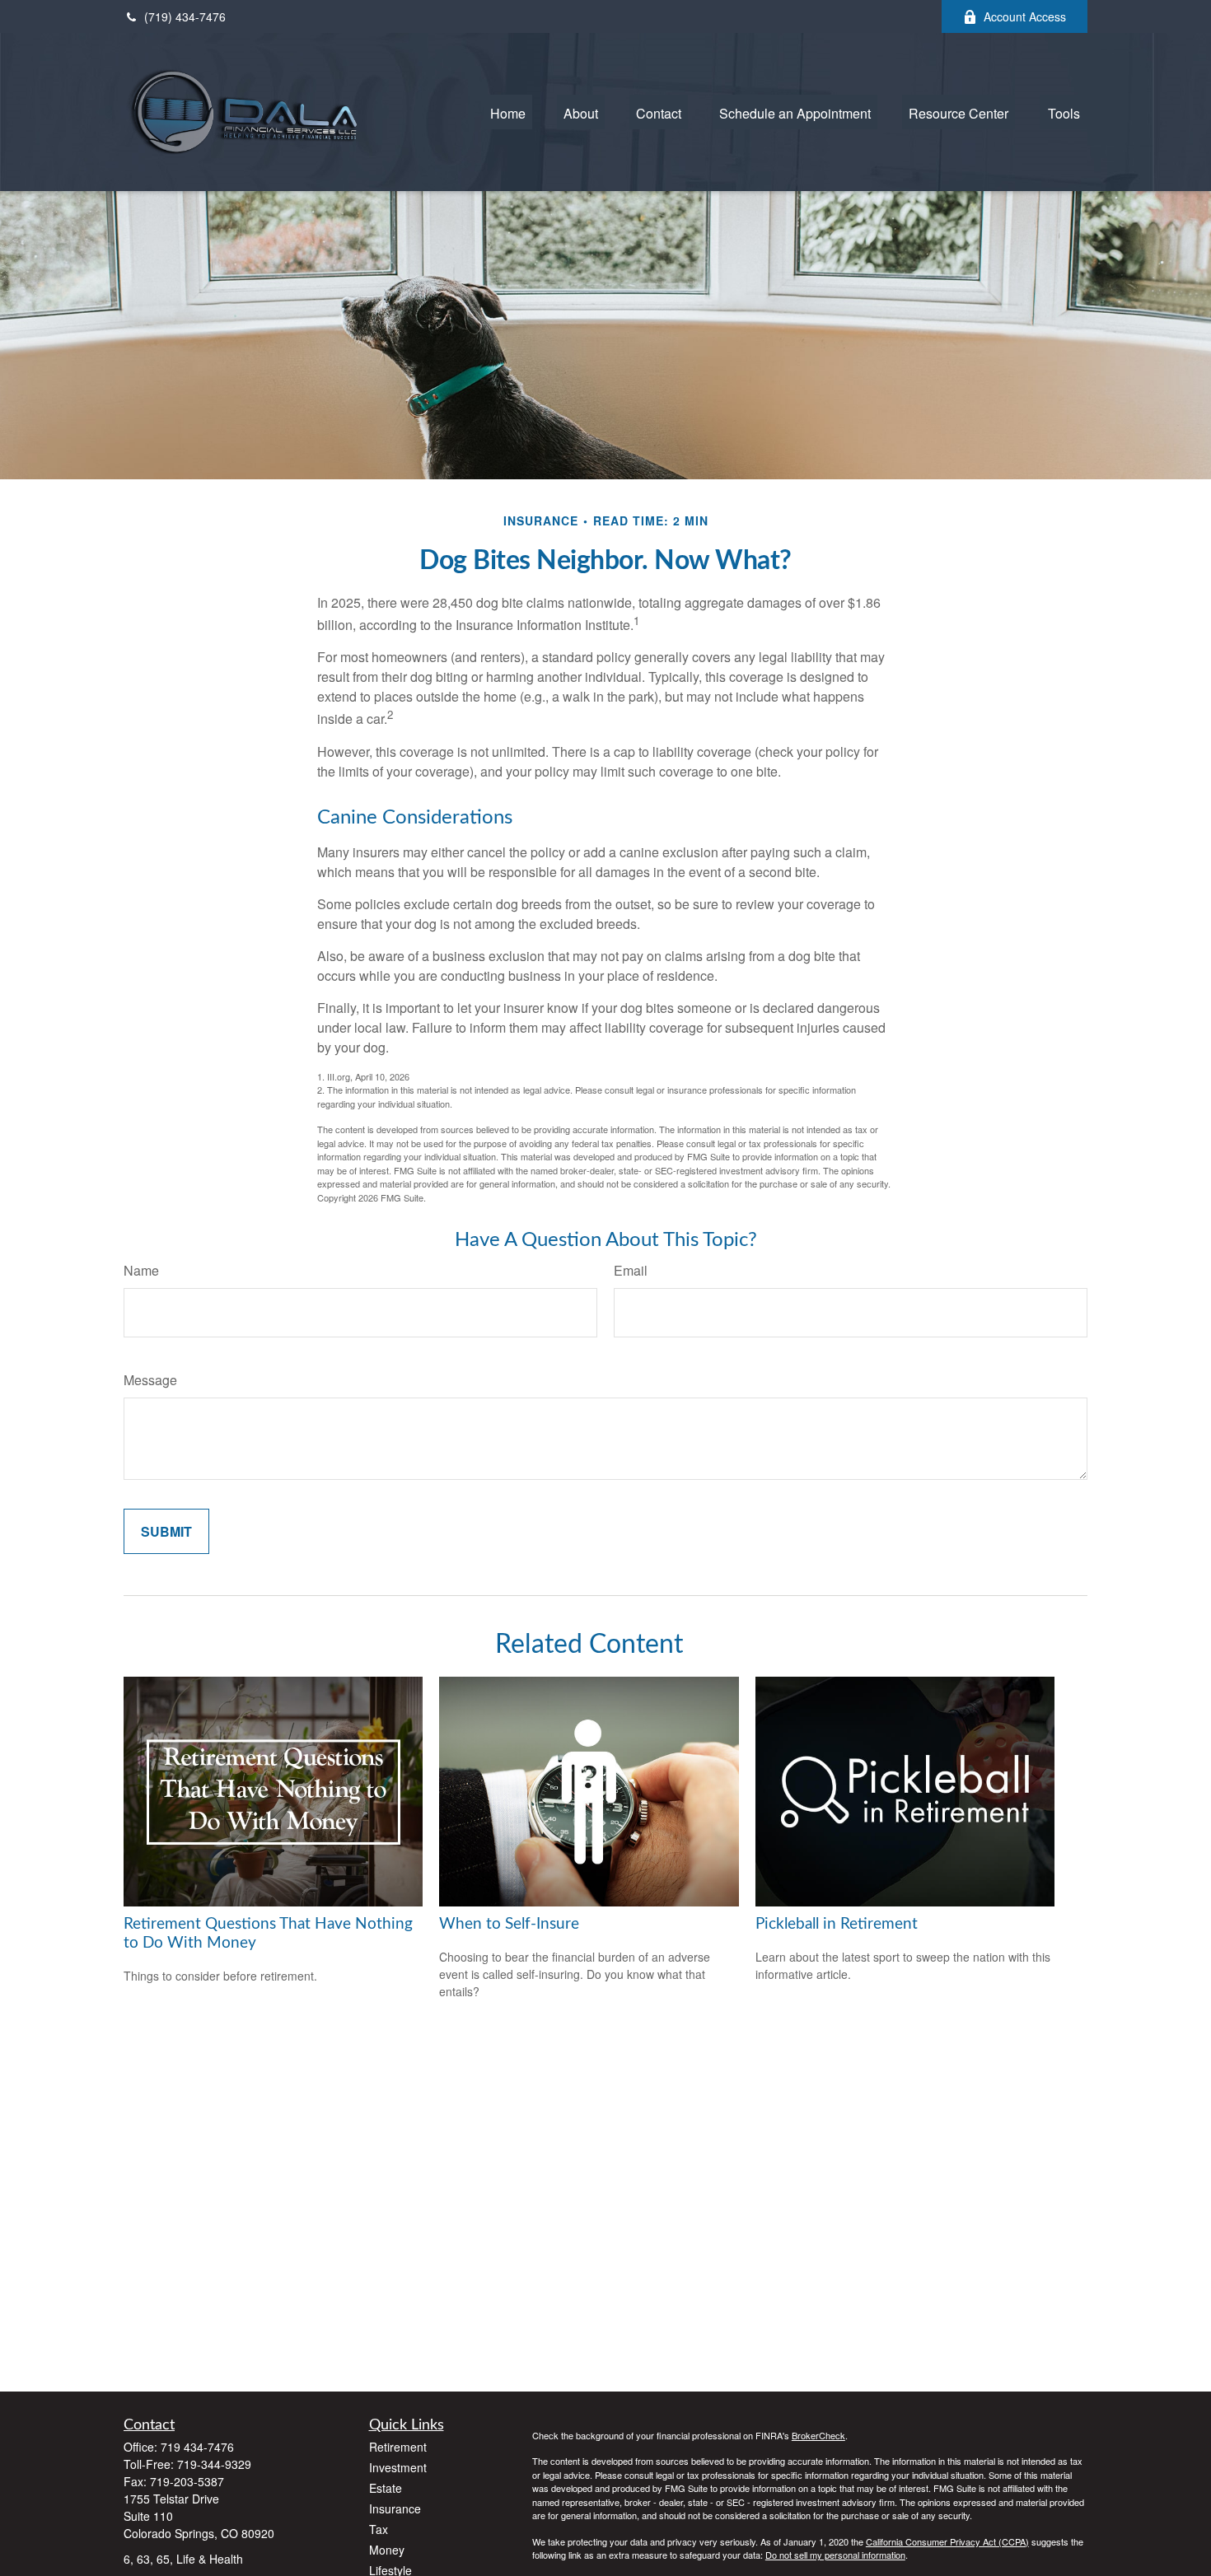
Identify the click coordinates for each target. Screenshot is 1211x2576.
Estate (386, 2488)
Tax (379, 2529)
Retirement (398, 2447)
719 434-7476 (197, 2447)
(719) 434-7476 (185, 16)
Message (150, 1380)
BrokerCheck (818, 2435)
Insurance (395, 2508)
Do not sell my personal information (835, 2555)
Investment (398, 2467)
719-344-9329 (214, 2464)
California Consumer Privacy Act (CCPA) (947, 2541)
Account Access (1025, 16)
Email (631, 1270)
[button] (508, 112)
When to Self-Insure (509, 1924)
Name (141, 1270)
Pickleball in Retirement (837, 1924)
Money (387, 2550)
